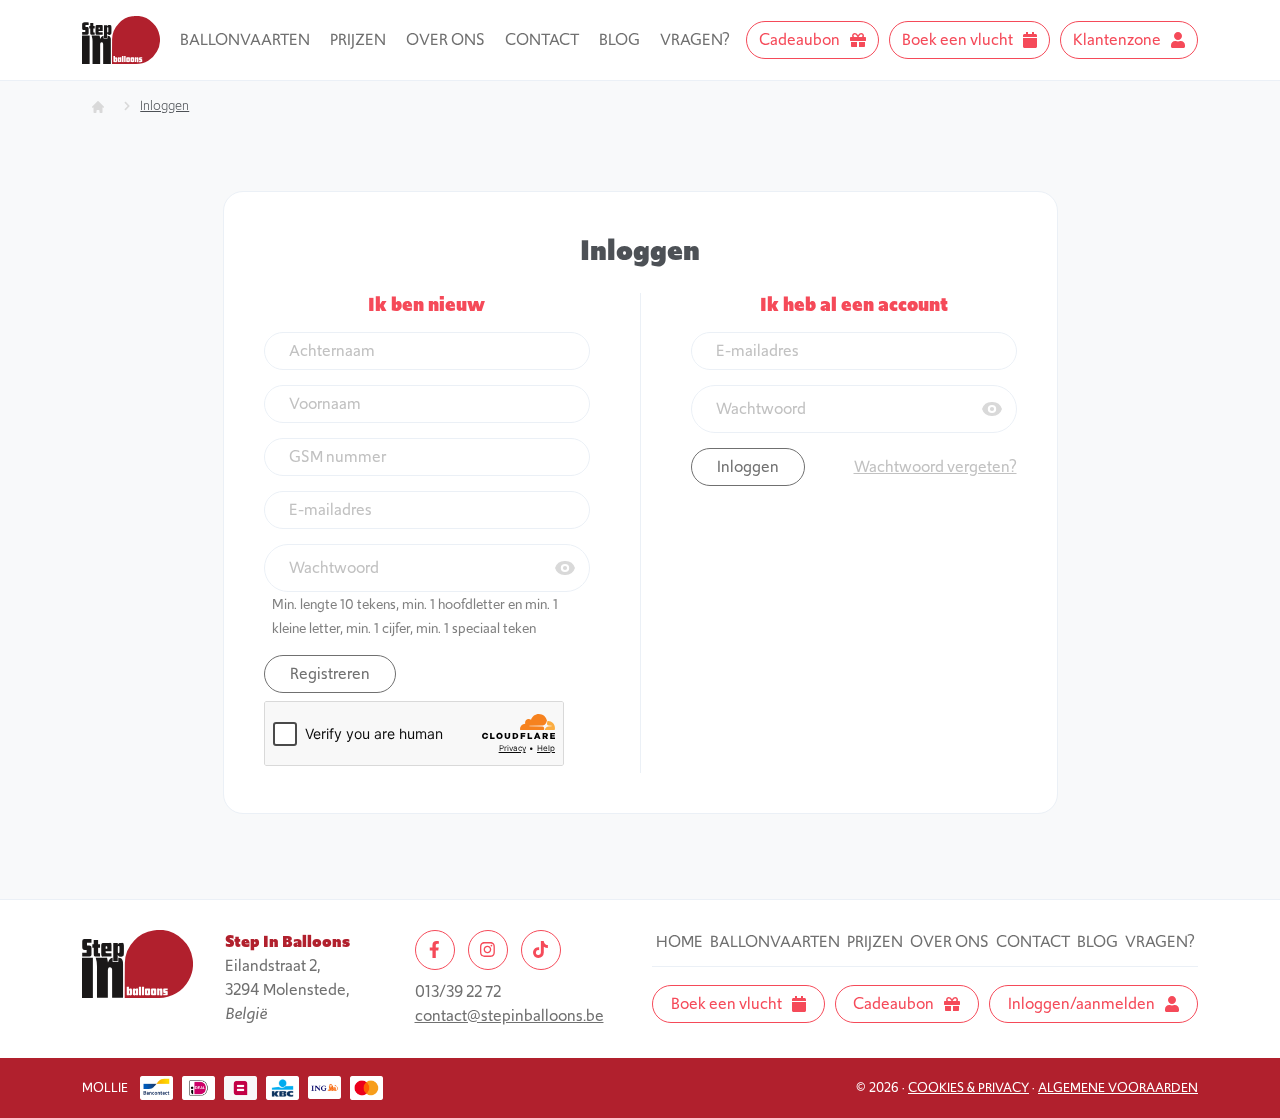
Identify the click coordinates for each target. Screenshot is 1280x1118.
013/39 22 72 (458, 991)
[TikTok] (541, 950)
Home (679, 941)
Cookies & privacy (968, 1087)
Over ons (445, 39)
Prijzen (358, 39)
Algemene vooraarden (1118, 1087)
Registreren (330, 673)
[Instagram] (488, 950)
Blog (619, 39)
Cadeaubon (799, 39)
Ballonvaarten (245, 39)
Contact (542, 39)
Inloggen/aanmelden (1081, 1003)
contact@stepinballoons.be (509, 1015)
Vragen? (695, 39)
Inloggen (164, 105)
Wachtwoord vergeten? (935, 466)
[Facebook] (435, 950)
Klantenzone (1117, 39)
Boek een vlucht (957, 39)
